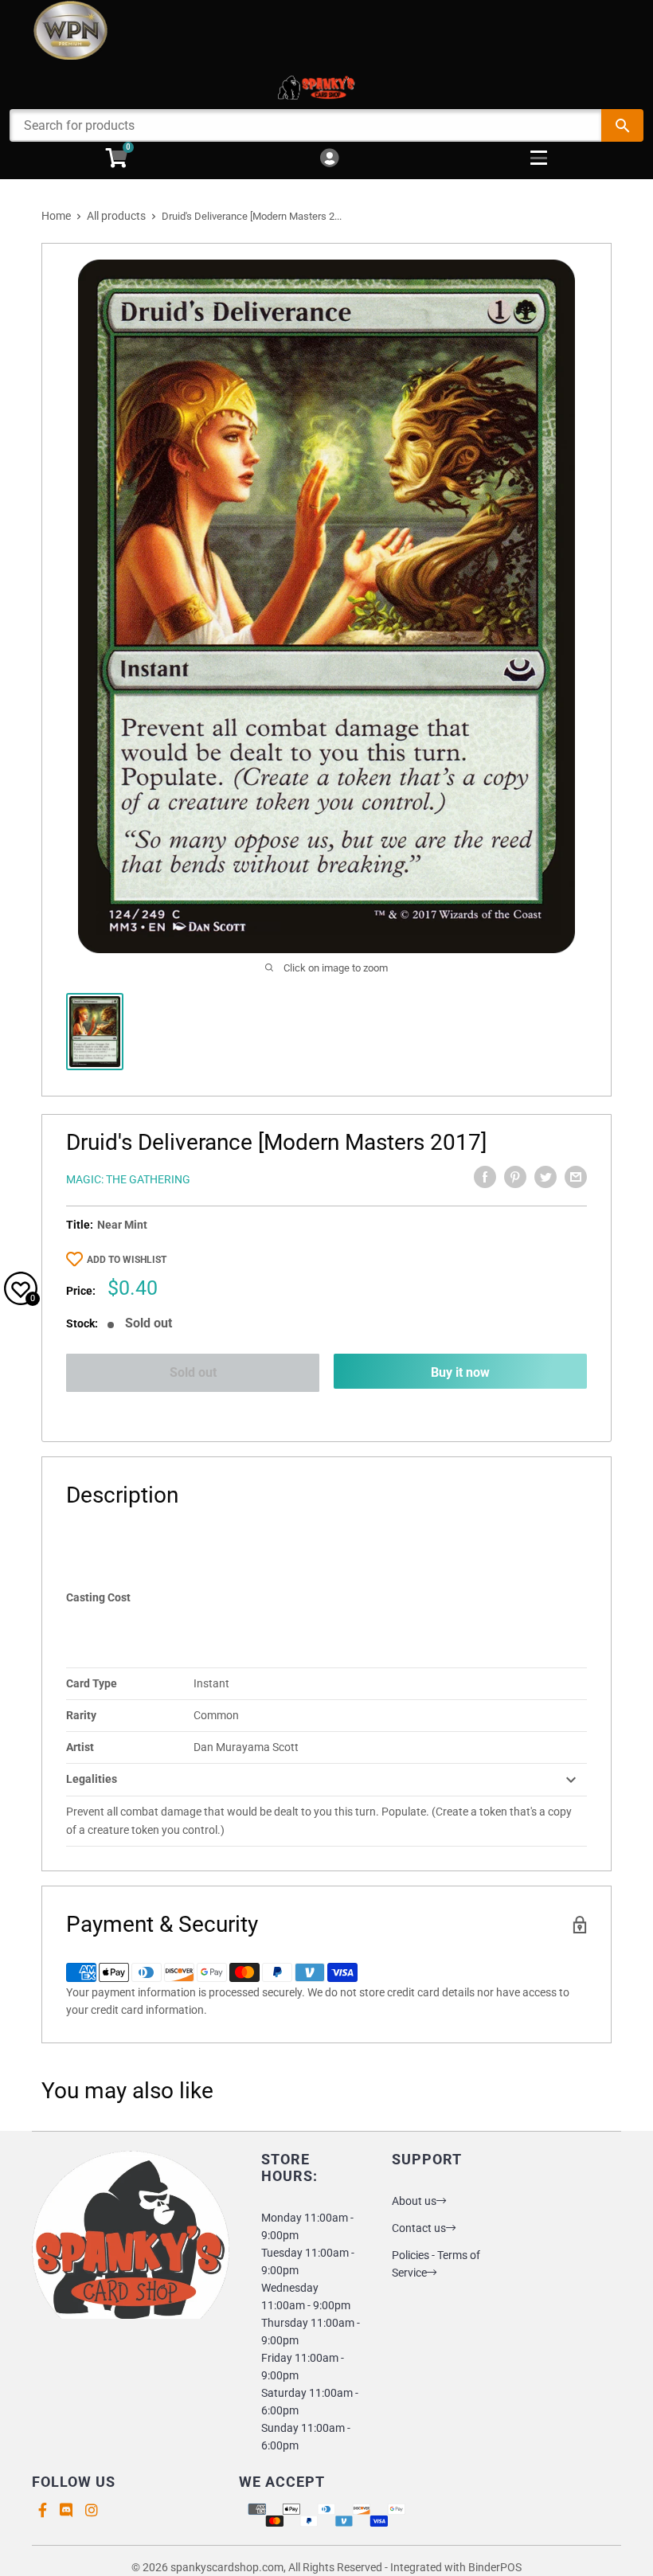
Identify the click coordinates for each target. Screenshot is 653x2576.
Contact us (419, 2228)
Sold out (193, 1372)
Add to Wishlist (127, 1260)
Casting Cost (98, 1597)
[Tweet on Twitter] (545, 1177)
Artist (80, 1747)
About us (414, 2201)
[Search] (622, 125)
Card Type (92, 1683)
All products (116, 216)
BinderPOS (495, 2567)
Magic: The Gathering (128, 1179)
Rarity (81, 1715)
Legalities (92, 1779)
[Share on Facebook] (485, 1177)
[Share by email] (576, 1177)
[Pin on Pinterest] (515, 1177)
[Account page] (329, 159)
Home (56, 216)
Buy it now (460, 1372)
